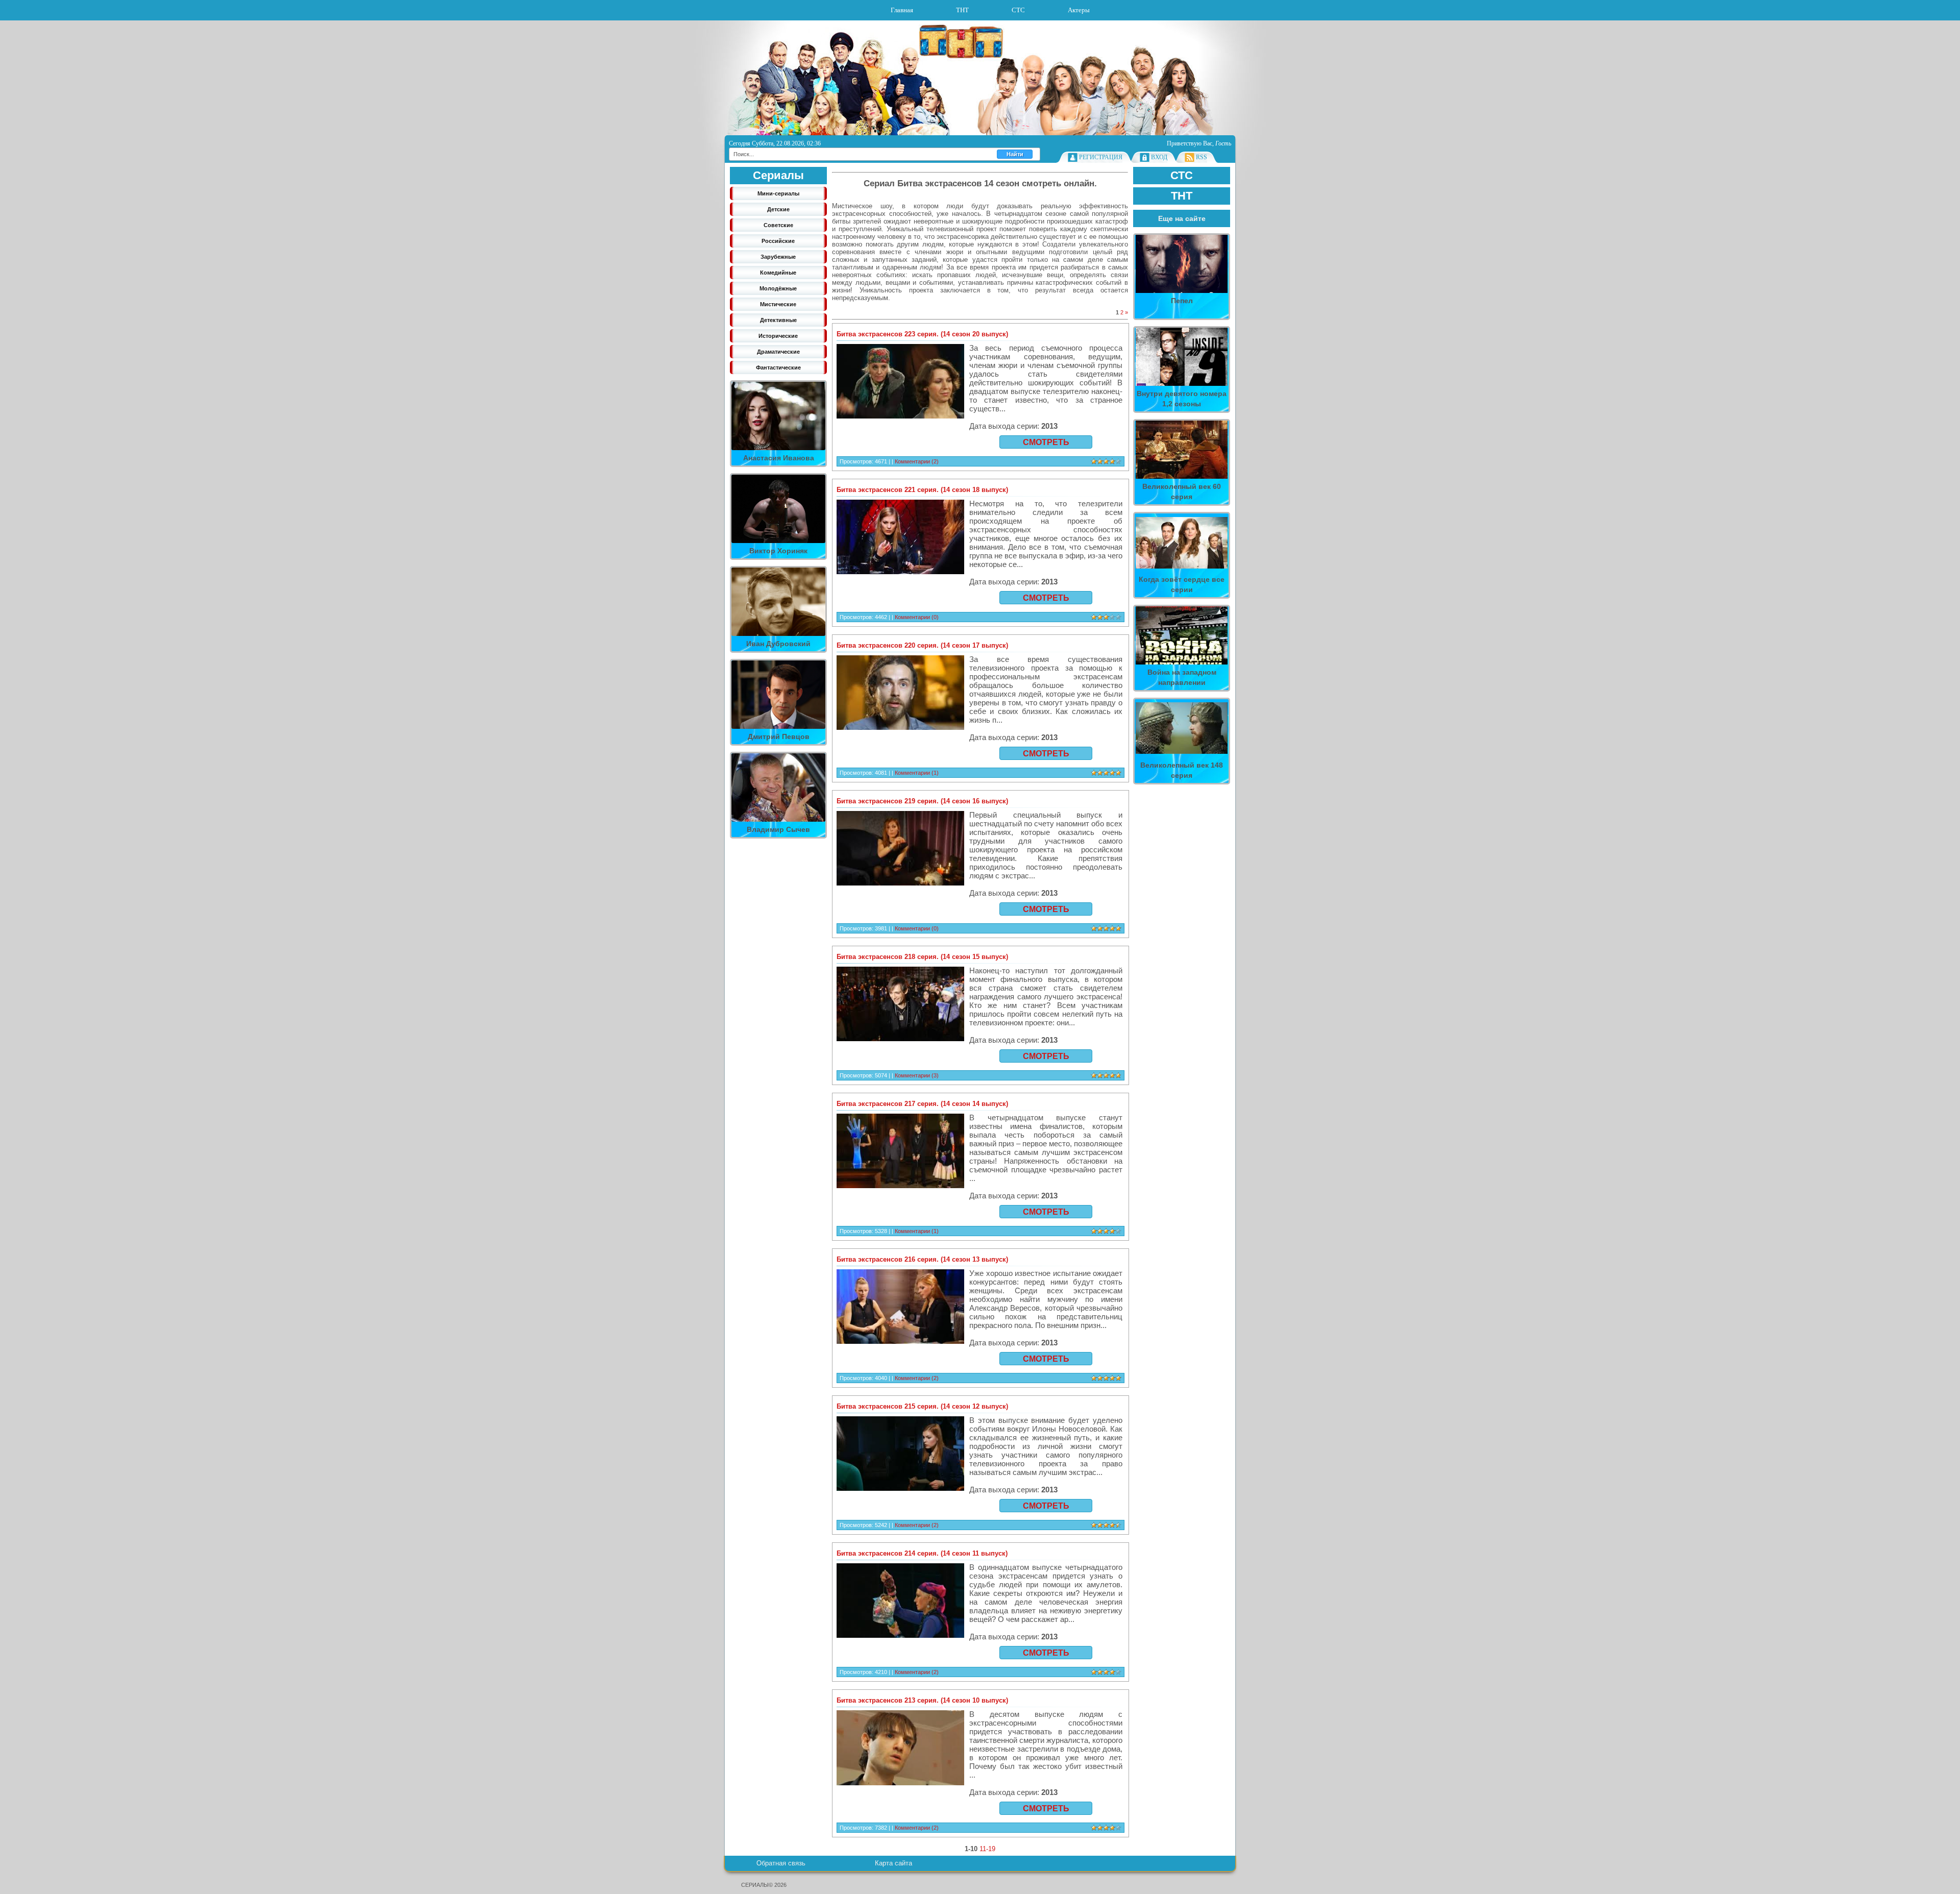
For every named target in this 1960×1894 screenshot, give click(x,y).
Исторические (778, 336)
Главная (902, 10)
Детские (778, 209)
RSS (1202, 157)
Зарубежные (778, 257)
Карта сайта (893, 1863)
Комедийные (778, 273)
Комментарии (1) (917, 773)
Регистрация (1101, 157)
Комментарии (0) (917, 617)
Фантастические (778, 367)
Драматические (778, 352)
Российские (778, 241)
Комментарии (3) (917, 1075)
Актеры (1079, 10)
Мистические (778, 304)
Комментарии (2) (917, 461)
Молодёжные (778, 288)
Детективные (778, 320)
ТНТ (962, 10)
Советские (778, 225)
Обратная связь (781, 1863)
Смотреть (1046, 442)
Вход (1159, 157)
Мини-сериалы (778, 193)
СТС (1018, 10)
